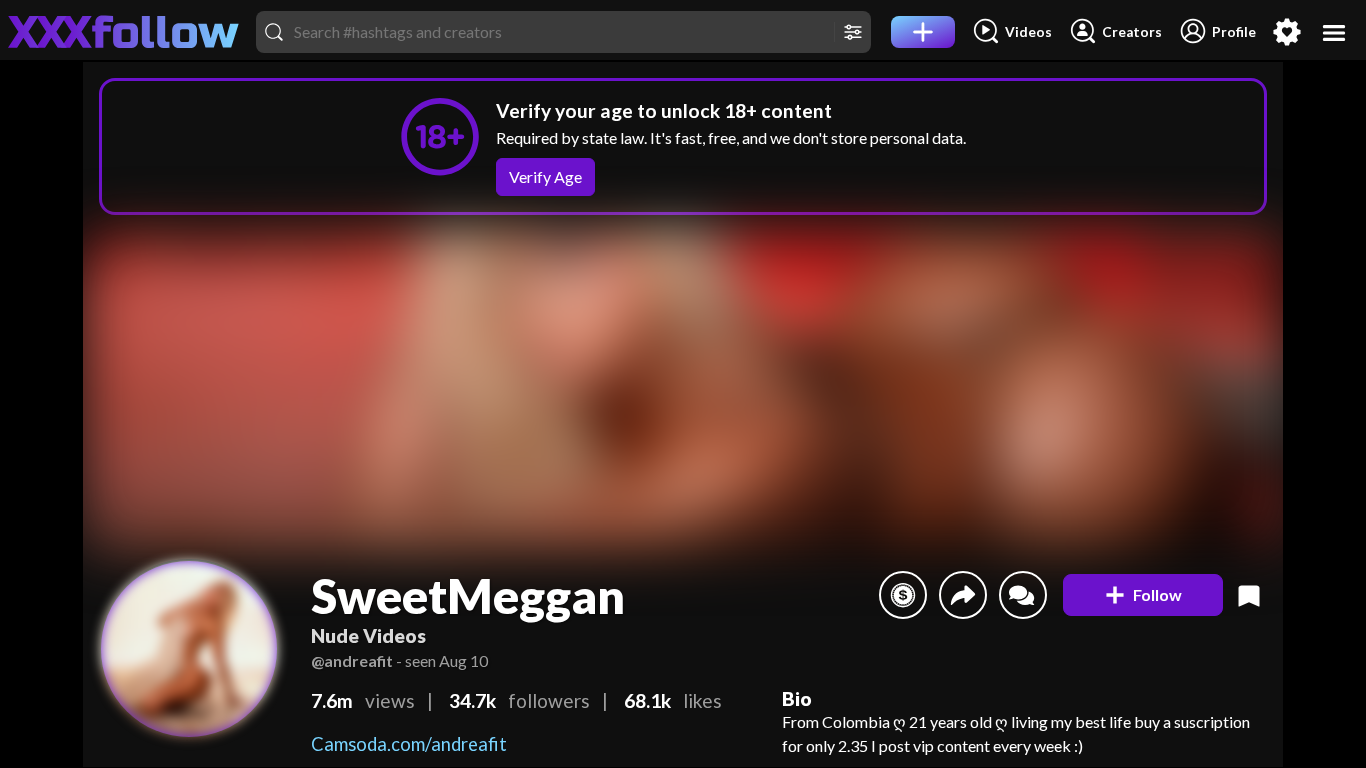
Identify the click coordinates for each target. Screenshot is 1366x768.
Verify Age (545, 176)
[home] (124, 32)
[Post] (923, 32)
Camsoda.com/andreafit (409, 744)
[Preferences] (1287, 32)
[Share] (963, 595)
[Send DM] (1023, 595)
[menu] (1334, 32)
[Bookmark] (1249, 595)
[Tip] (903, 595)
